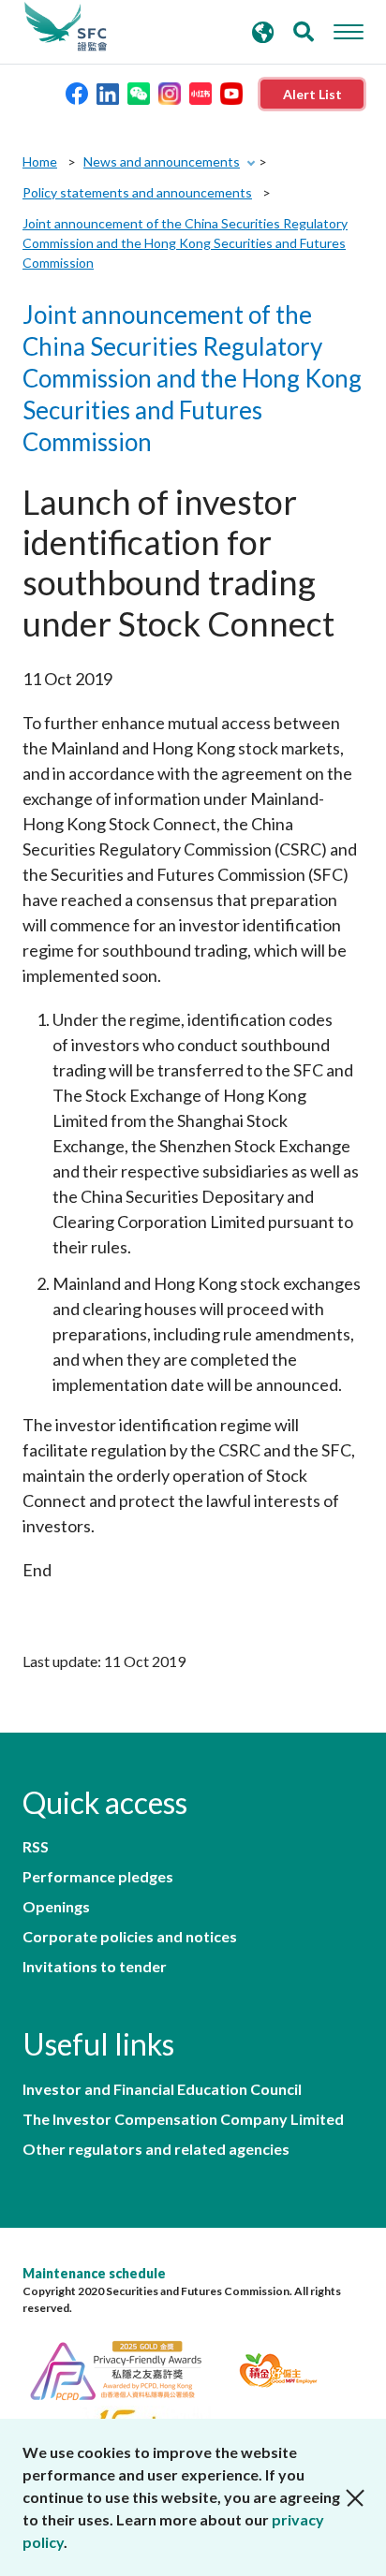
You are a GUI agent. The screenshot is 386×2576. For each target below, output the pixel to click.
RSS (36, 1847)
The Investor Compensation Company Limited (183, 2119)
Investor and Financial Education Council (162, 2089)
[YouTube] (231, 92)
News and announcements (162, 161)
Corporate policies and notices (130, 1937)
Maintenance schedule (94, 2273)
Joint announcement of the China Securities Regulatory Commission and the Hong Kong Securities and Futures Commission (185, 243)
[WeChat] (139, 92)
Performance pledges (98, 1877)
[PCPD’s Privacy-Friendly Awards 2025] (127, 2368)
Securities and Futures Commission (66, 27)
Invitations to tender (95, 1967)
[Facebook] (77, 92)
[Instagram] (170, 92)
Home (40, 161)
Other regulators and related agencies (156, 2149)
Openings (56, 1907)
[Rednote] (200, 92)
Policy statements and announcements (137, 192)
